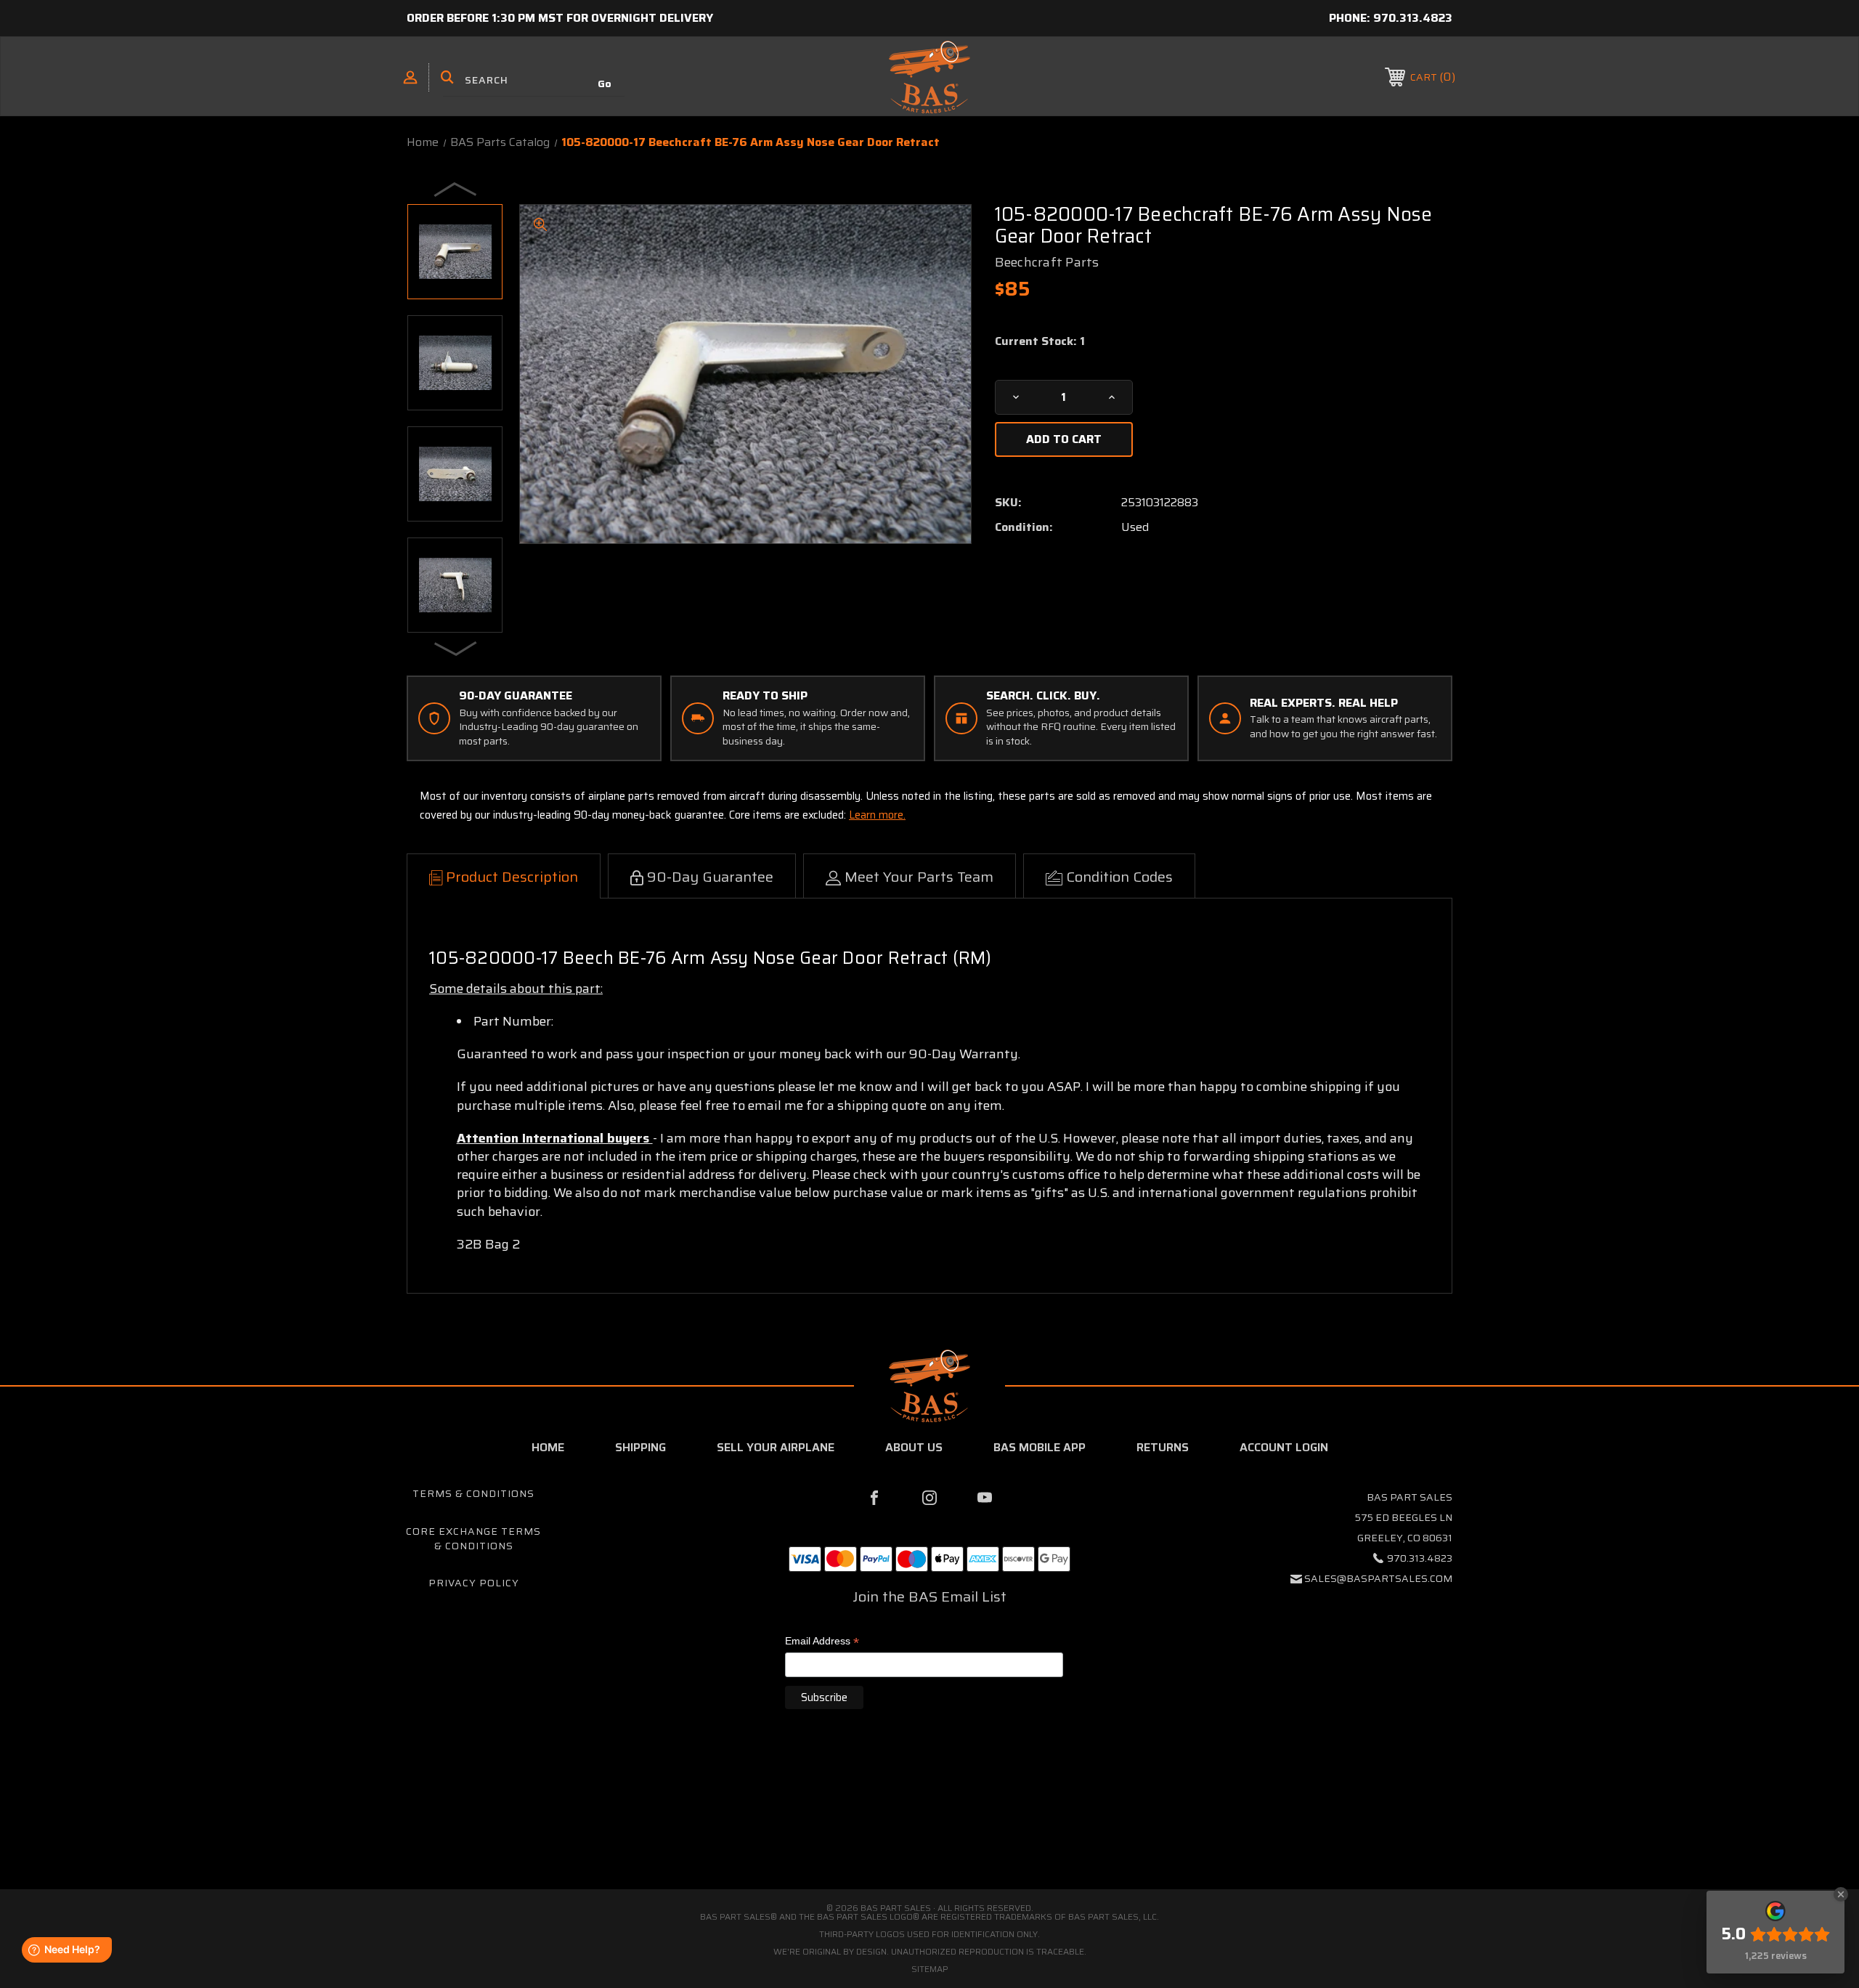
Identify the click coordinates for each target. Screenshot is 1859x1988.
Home (548, 1447)
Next (456, 648)
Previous (456, 189)
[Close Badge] (1841, 1894)
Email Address (822, 1642)
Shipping (640, 1447)
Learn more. (877, 815)
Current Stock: (1040, 341)
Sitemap (930, 1969)
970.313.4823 (1413, 18)
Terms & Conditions (473, 1493)
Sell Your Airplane (776, 1447)
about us (914, 1447)
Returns (1163, 1447)
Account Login (1284, 1447)
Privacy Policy (474, 1583)
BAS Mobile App (1040, 1447)
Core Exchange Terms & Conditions (473, 1538)
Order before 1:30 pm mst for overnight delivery (560, 18)
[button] (929, 1826)
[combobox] (534, 80)
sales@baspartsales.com (1378, 1578)
